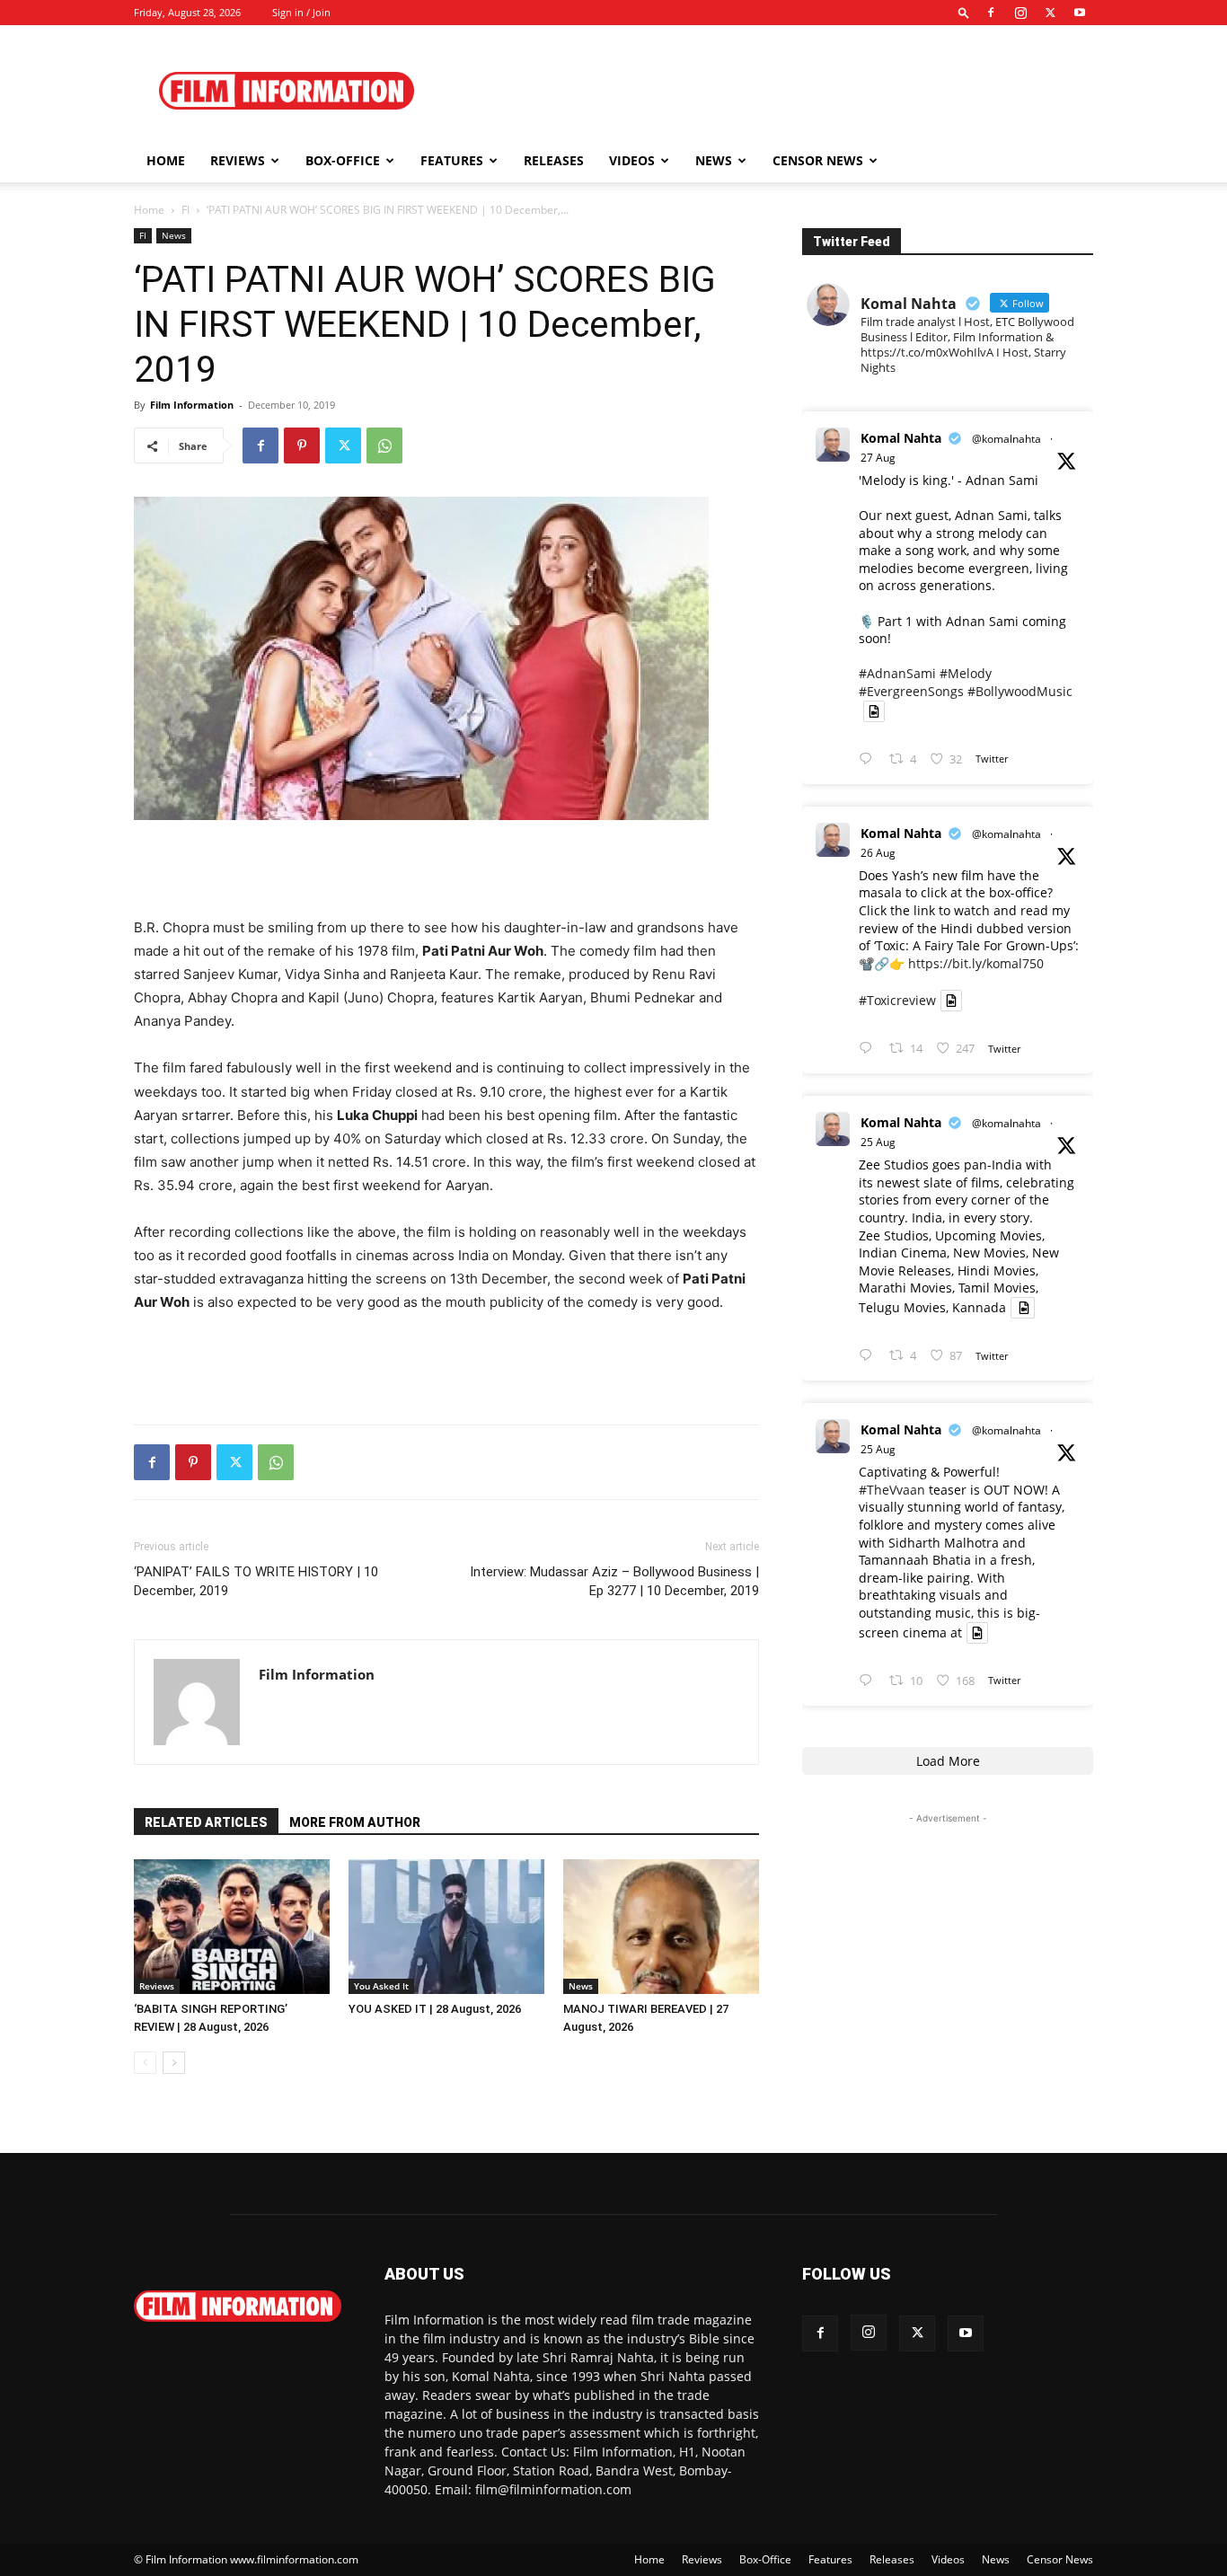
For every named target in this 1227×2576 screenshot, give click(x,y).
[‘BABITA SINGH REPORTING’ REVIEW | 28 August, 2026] (232, 1927)
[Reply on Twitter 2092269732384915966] (869, 1356)
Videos (632, 160)
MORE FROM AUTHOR (355, 1822)
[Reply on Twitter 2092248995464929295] (869, 1681)
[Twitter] (1050, 13)
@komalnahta (1006, 439)
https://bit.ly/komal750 (976, 963)
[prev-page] (145, 2063)
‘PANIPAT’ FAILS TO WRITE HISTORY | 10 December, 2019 (256, 1581)
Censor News (818, 160)
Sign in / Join (301, 12)
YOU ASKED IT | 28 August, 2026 (435, 2009)
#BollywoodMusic (1020, 691)
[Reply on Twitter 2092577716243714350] (869, 1049)
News (714, 160)
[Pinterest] (302, 446)
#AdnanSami (897, 673)
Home (166, 160)
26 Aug (878, 853)
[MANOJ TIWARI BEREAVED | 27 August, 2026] (661, 1927)
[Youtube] (1080, 13)
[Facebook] (991, 13)
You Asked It (381, 1986)
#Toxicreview (897, 1000)
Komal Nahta (901, 438)
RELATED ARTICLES (206, 1822)
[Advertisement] (766, 91)
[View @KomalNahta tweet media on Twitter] (874, 711)
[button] (964, 12)
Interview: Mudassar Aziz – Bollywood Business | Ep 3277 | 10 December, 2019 (614, 1581)
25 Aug (878, 1142)
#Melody (966, 673)
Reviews (238, 160)
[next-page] (174, 2063)
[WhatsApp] (384, 446)
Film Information (192, 405)
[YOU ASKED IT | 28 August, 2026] (446, 1927)
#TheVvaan (892, 1490)
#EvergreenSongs (911, 691)
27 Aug (878, 458)
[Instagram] (1020, 13)
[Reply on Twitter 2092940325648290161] (869, 759)
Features (452, 160)
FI (185, 210)
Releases (554, 160)
